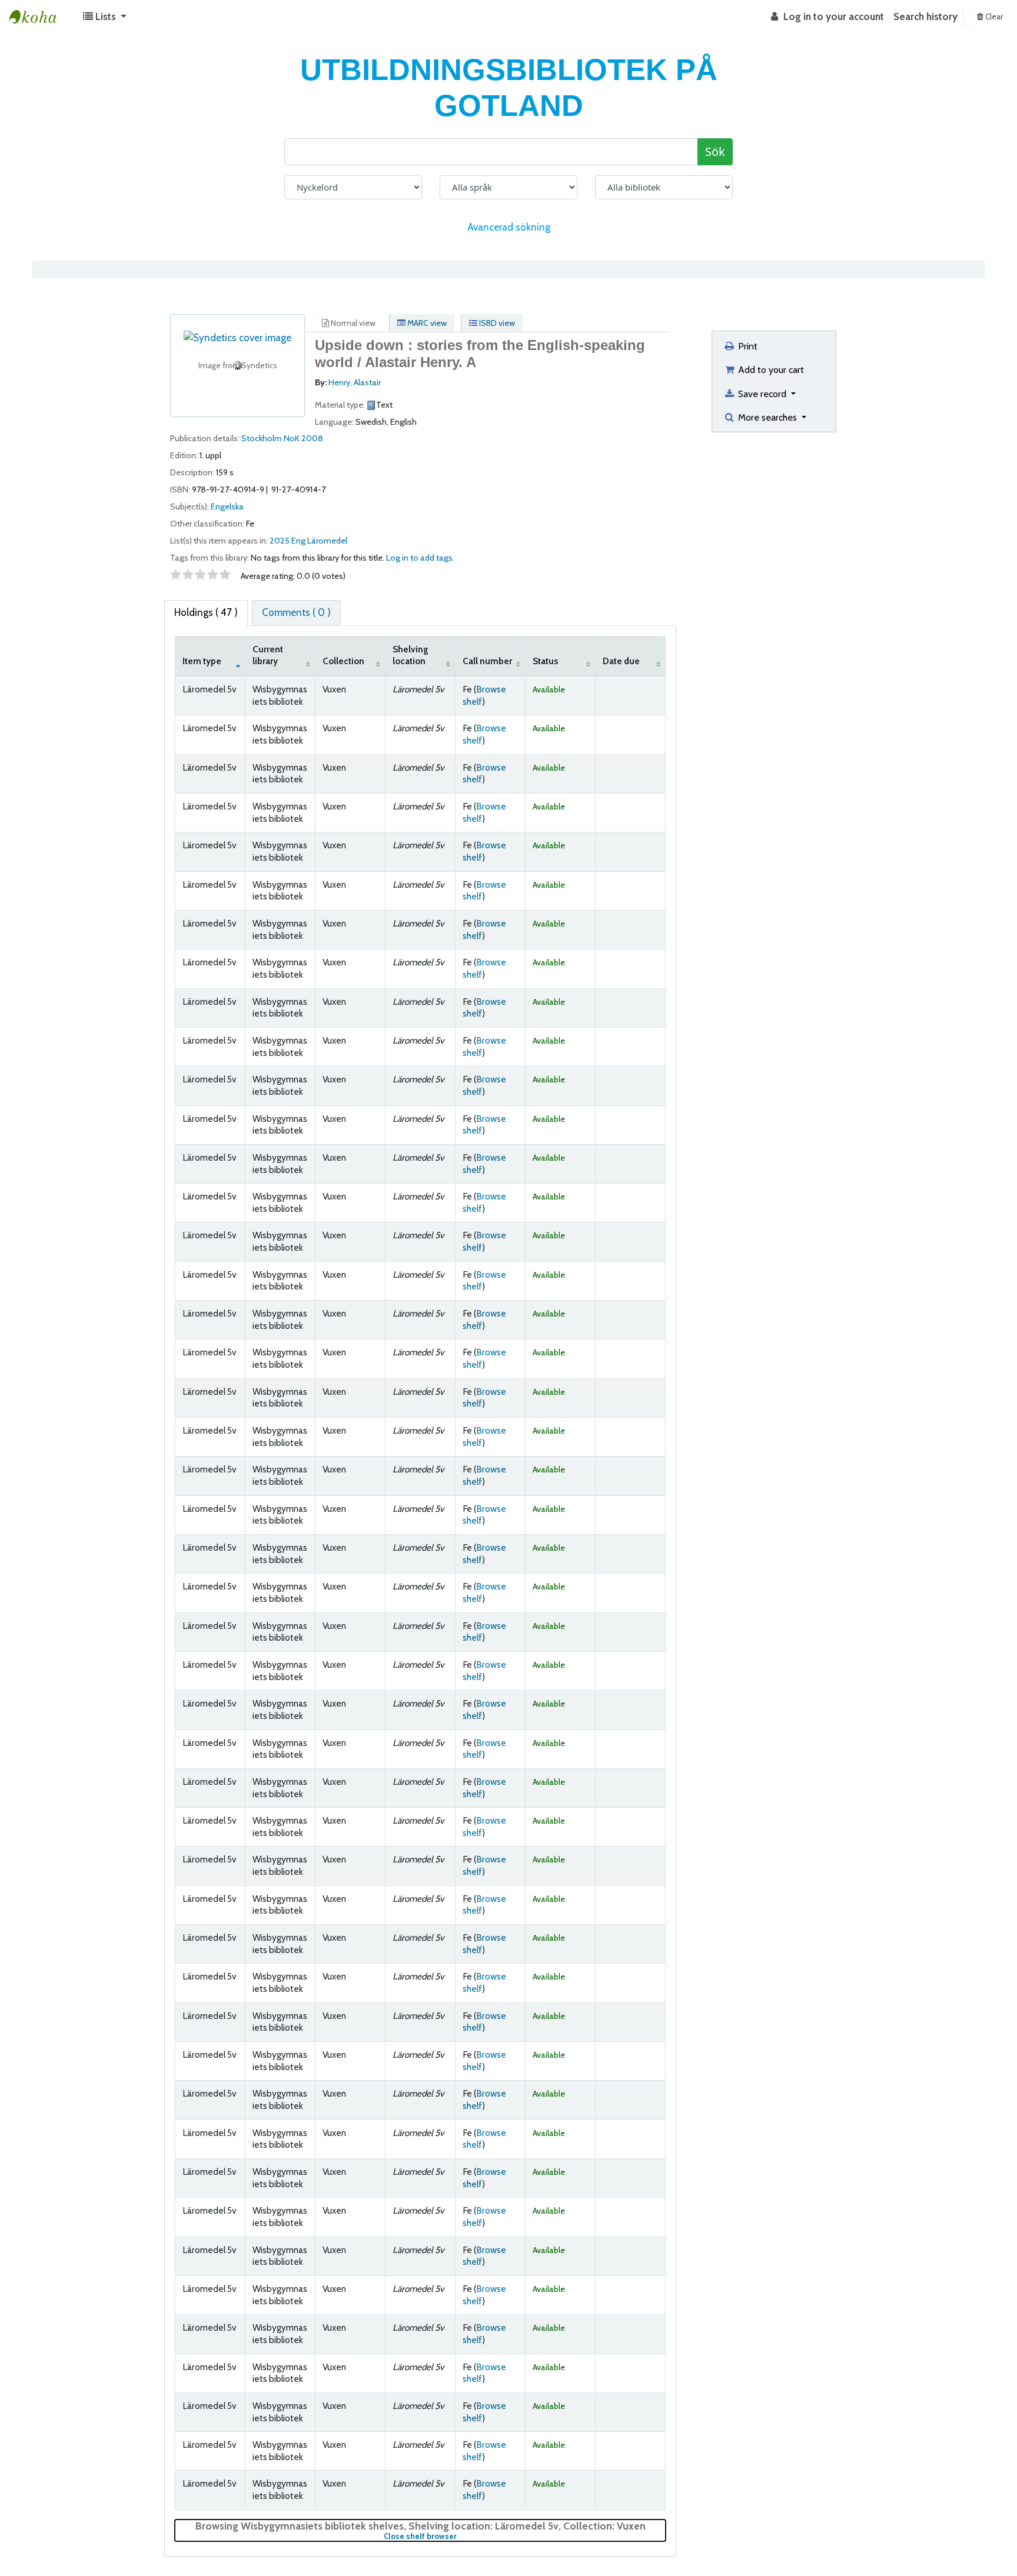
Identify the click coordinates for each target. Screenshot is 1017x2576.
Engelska (227, 506)
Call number (487, 661)
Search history (925, 16)
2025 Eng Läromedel (308, 541)
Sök (715, 152)
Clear (993, 16)
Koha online (39, 17)
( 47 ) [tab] (206, 612)
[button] (105, 17)
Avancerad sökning (509, 227)
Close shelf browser (459, 2536)
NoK (292, 438)
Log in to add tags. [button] (420, 558)
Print (747, 346)
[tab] (296, 613)
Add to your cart (770, 369)
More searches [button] (767, 417)
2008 (312, 438)
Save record (762, 394)
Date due (621, 661)
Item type (202, 661)
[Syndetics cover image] (237, 337)
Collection (343, 661)
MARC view (426, 323)
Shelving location (411, 655)
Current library (268, 655)
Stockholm (262, 438)
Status (545, 661)
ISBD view (496, 323)
